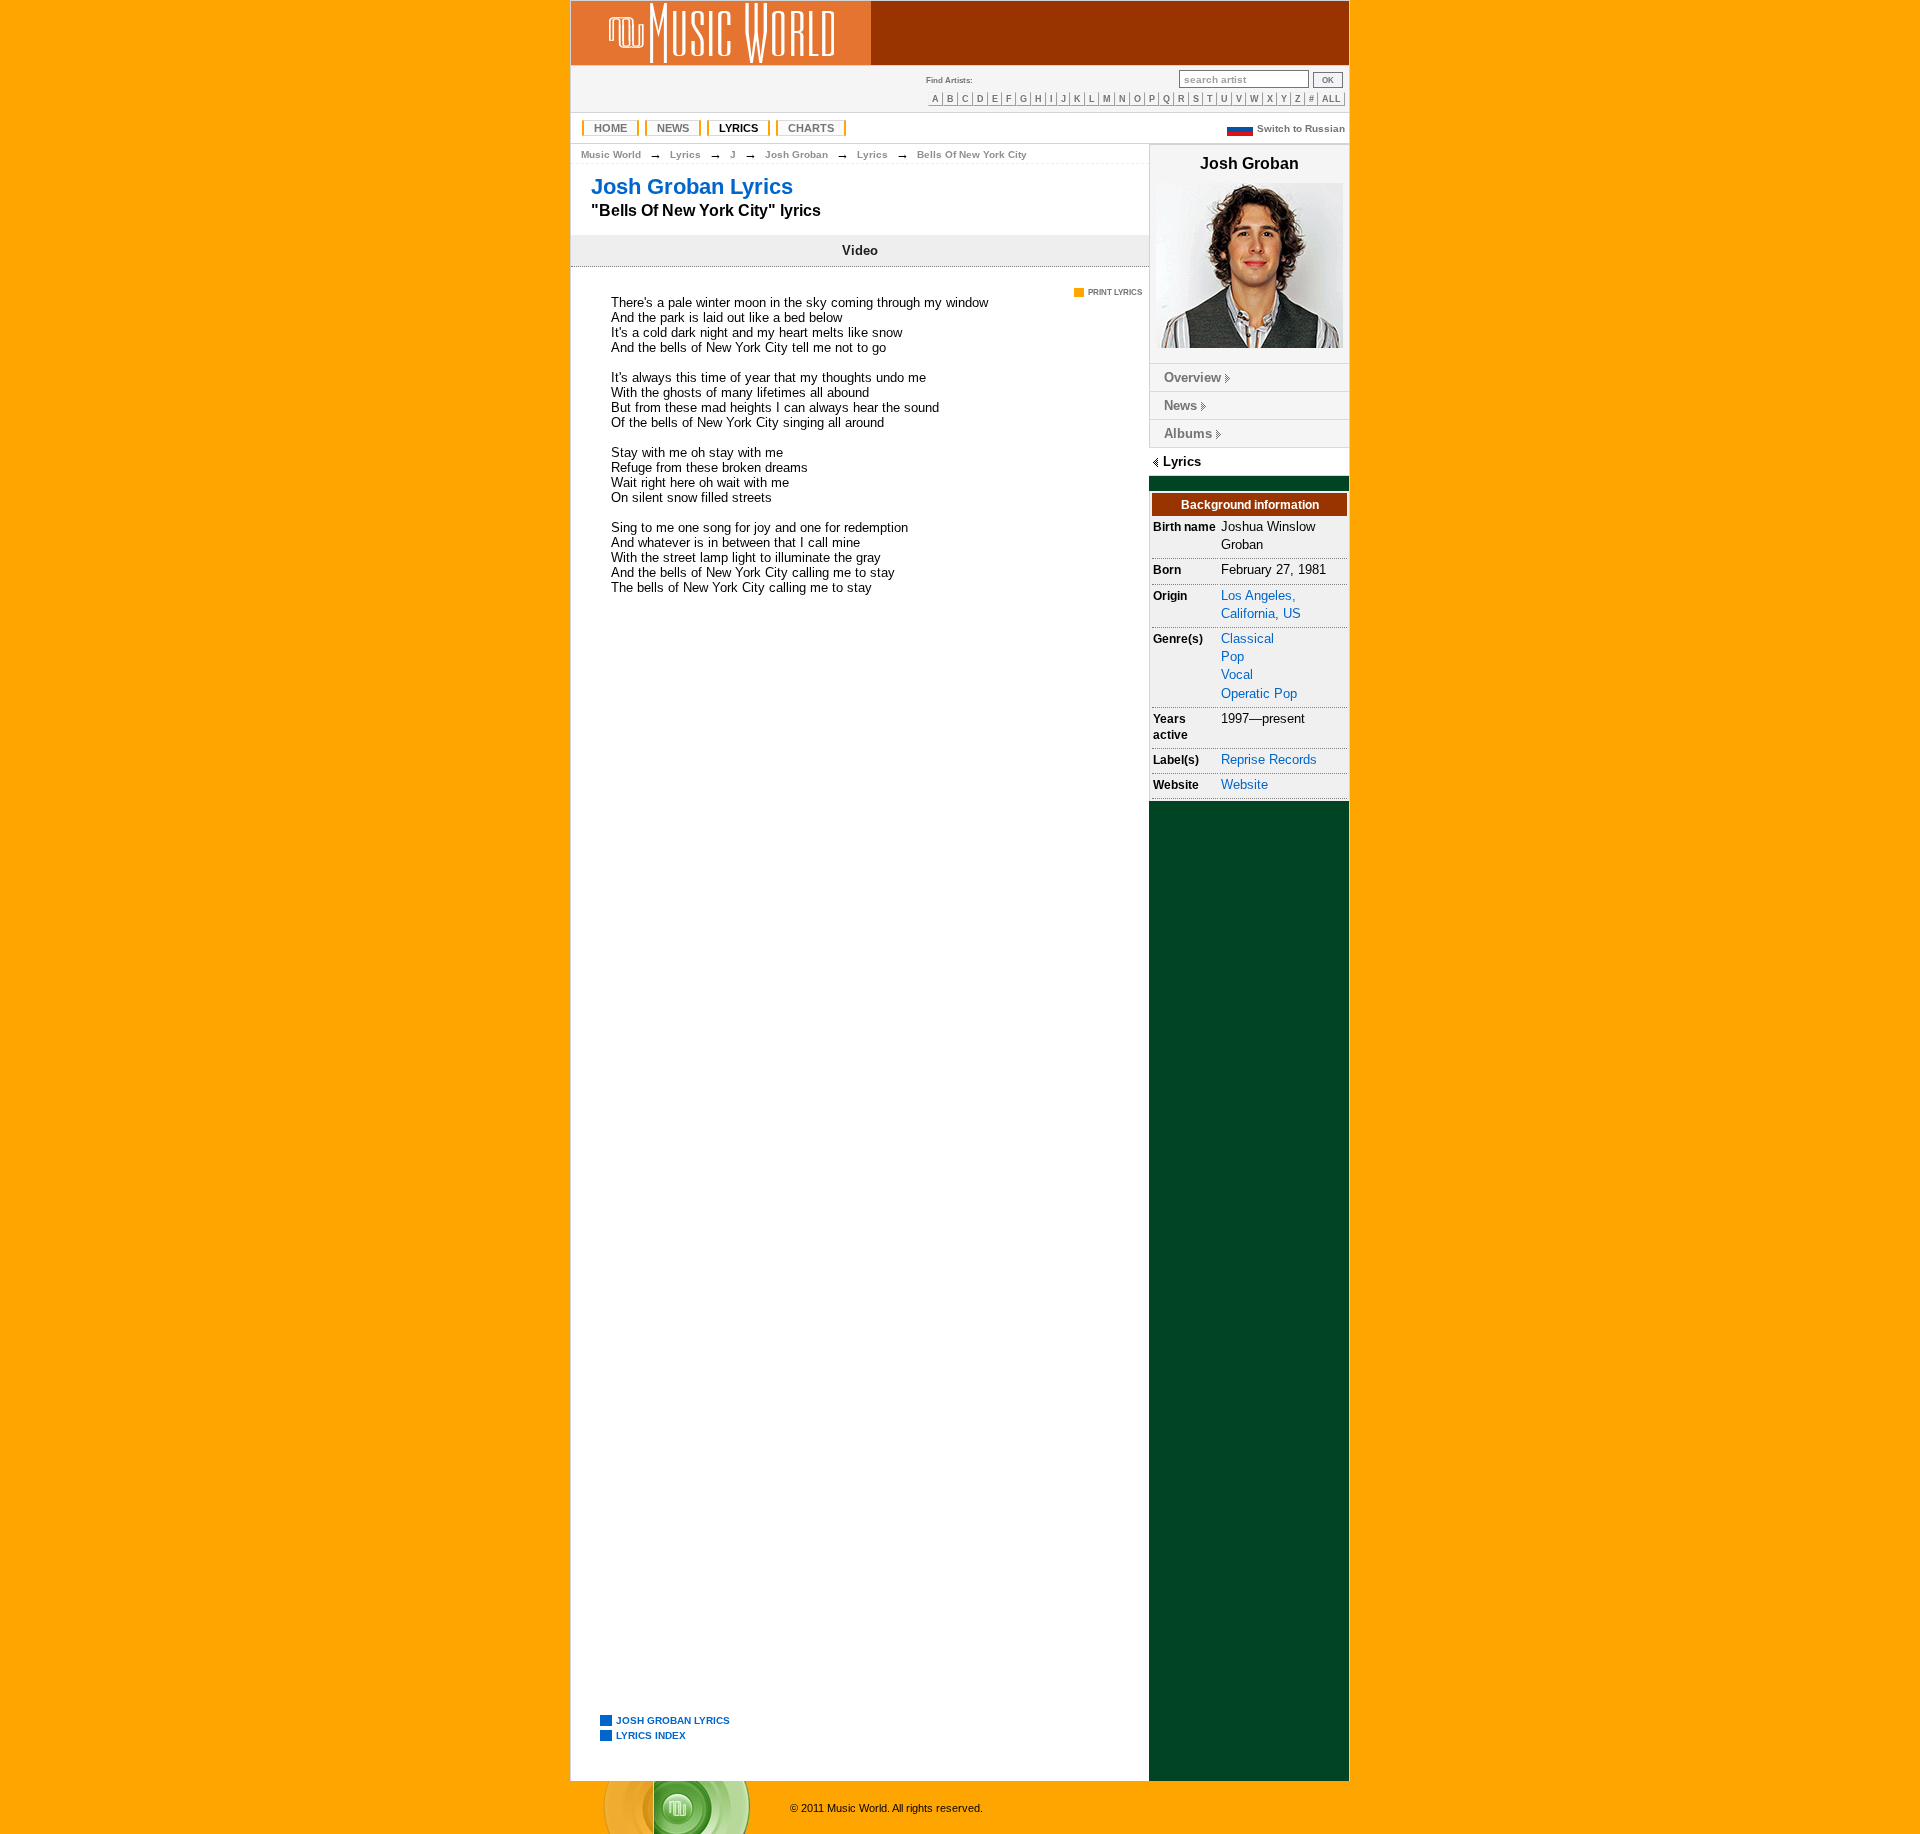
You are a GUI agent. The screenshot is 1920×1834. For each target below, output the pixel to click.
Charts (811, 128)
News (673, 128)
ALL (1331, 99)
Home (610, 128)
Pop (1232, 656)
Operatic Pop (1259, 693)
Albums (1188, 433)
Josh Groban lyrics (673, 1720)
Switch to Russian (1301, 128)
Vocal (1237, 674)
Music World (611, 154)
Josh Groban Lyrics (692, 186)
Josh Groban (796, 154)
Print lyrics (1115, 292)
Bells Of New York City (972, 154)
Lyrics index (651, 1735)
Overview (1192, 377)
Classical (1247, 638)
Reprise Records (1269, 759)
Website (1244, 784)
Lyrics (738, 128)
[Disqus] (860, 893)
